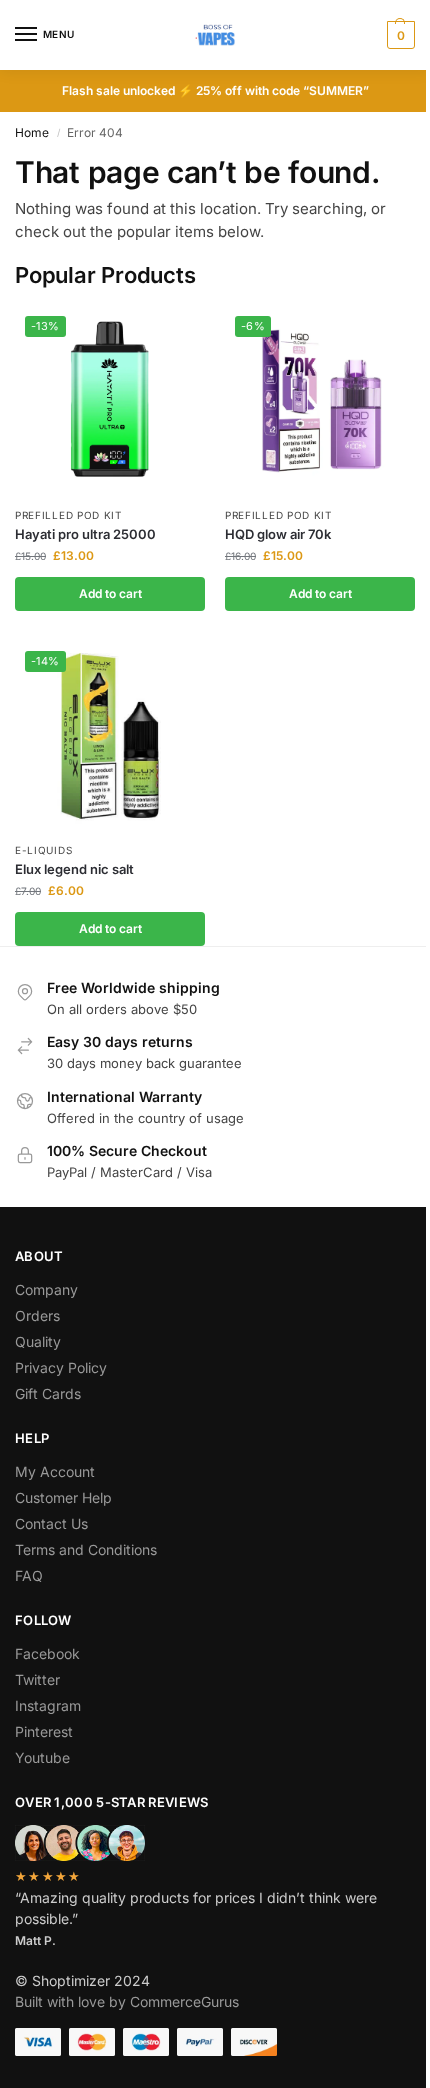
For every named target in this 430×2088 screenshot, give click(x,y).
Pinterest (44, 1731)
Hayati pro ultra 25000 (85, 534)
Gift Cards (48, 1393)
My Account (55, 1471)
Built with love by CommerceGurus (127, 2001)
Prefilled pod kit (68, 515)
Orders (37, 1315)
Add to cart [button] (110, 593)
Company (46, 1289)
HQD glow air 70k (278, 534)
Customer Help (63, 1497)
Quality (38, 1341)
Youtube (42, 1757)
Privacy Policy (61, 1367)
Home (32, 132)
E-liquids (43, 850)
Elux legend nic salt (74, 869)
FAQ (29, 1575)
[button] (398, 35)
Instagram (48, 1705)
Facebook (47, 1653)
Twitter (37, 1679)
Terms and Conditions (86, 1549)
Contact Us (51, 1523)
